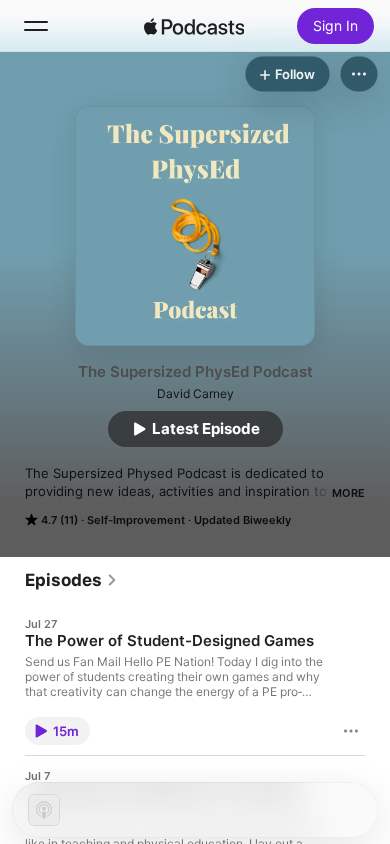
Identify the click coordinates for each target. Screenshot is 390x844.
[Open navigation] (36, 26)
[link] (71, 580)
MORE (348, 493)
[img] (194, 26)
